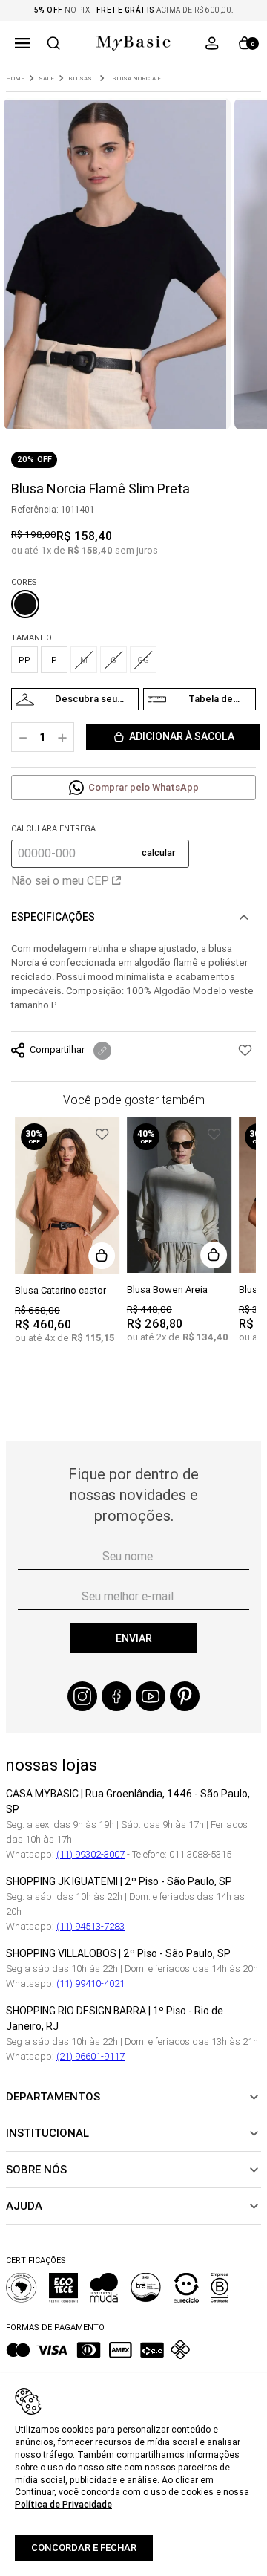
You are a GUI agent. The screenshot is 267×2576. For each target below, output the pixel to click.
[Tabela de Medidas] (200, 699)
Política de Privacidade (63, 2504)
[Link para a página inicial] (15, 78)
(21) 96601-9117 (90, 2056)
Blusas (80, 78)
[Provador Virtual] (75, 699)
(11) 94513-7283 (90, 1926)
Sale (46, 78)
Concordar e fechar (84, 2547)
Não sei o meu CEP (60, 880)
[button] (23, 43)
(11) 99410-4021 (90, 1983)
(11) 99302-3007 (90, 1854)
